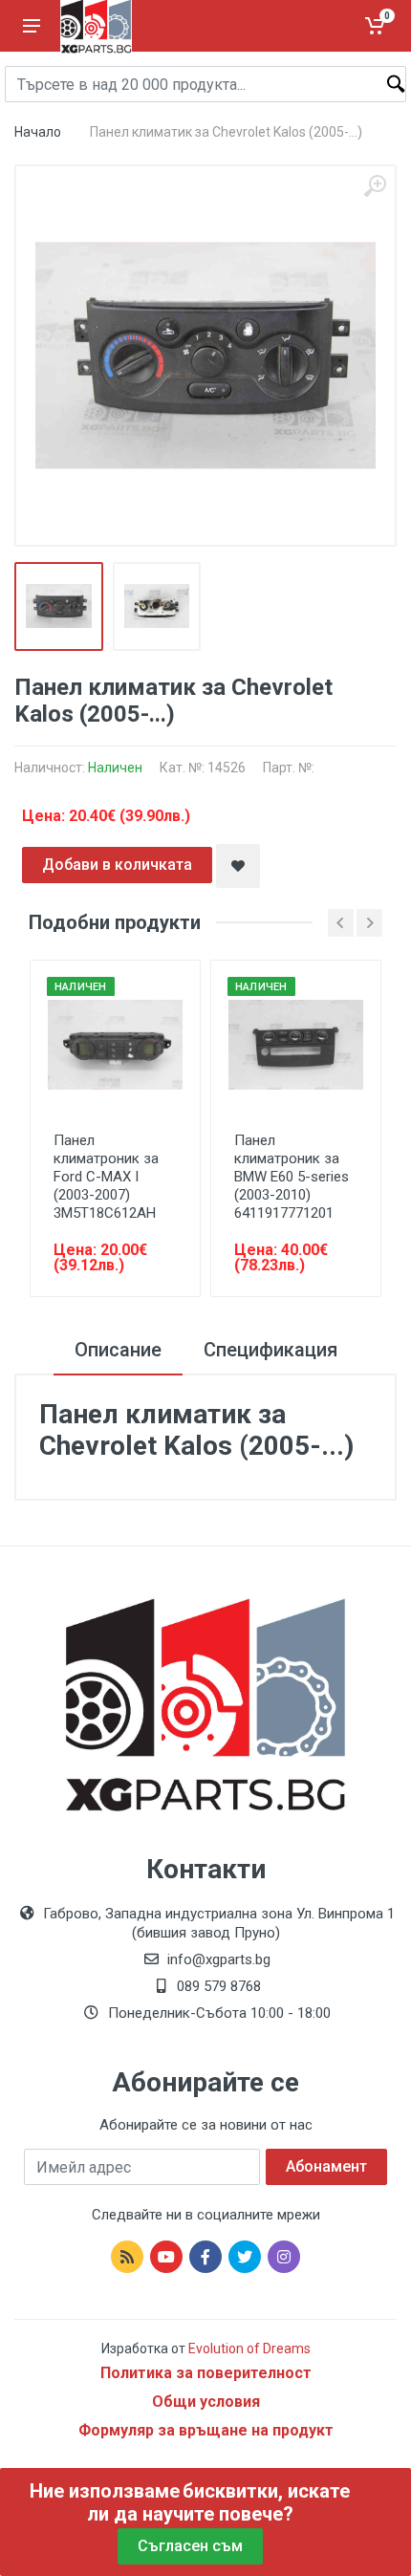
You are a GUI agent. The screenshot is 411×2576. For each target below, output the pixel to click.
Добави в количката (117, 865)
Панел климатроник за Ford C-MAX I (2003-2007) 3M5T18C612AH (106, 1177)
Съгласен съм (190, 2546)
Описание (118, 1350)
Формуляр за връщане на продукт (206, 2430)
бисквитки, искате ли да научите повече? (218, 2502)
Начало (38, 132)
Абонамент (326, 2166)
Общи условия (206, 2402)
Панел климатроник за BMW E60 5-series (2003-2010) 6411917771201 (292, 1177)
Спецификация (270, 1350)
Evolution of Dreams (248, 2349)
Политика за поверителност (206, 2373)
